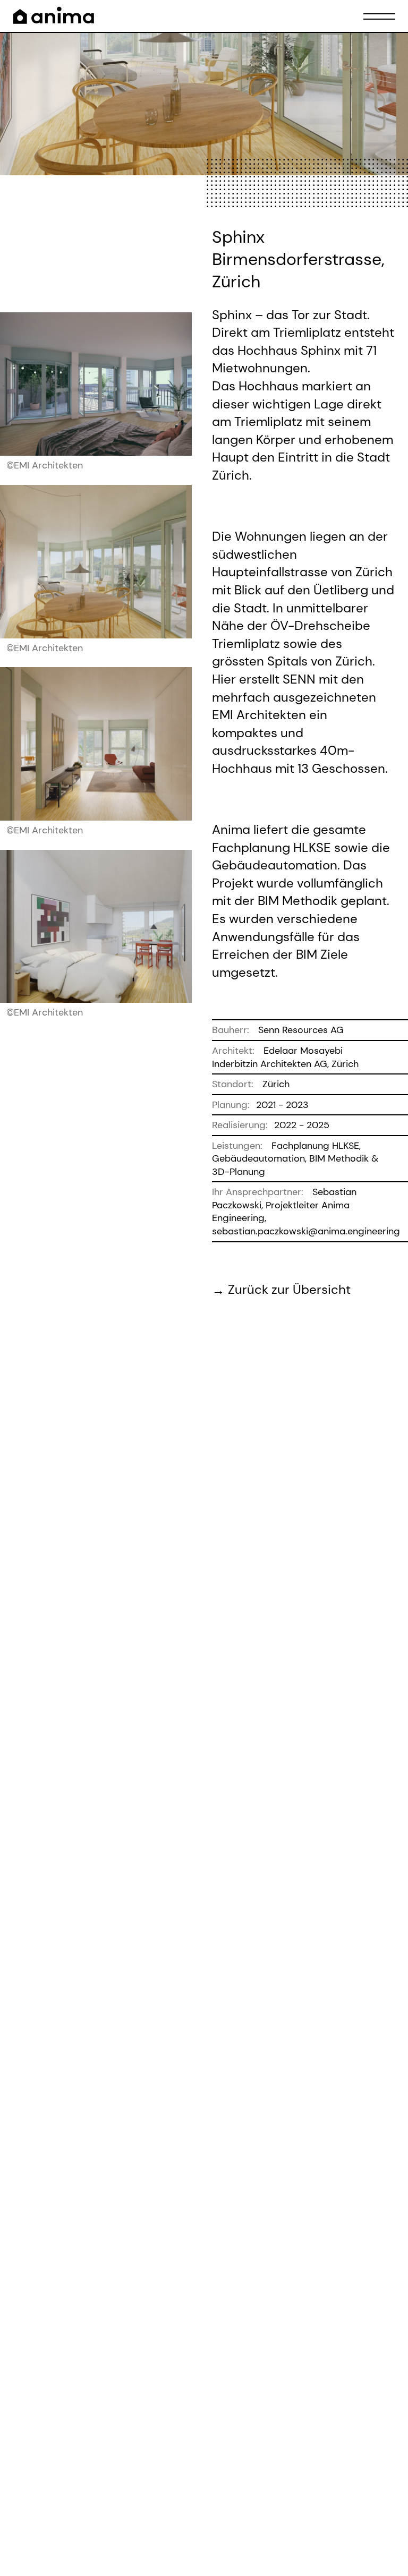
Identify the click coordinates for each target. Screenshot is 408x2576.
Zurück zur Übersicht (289, 1289)
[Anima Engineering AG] (54, 15)
